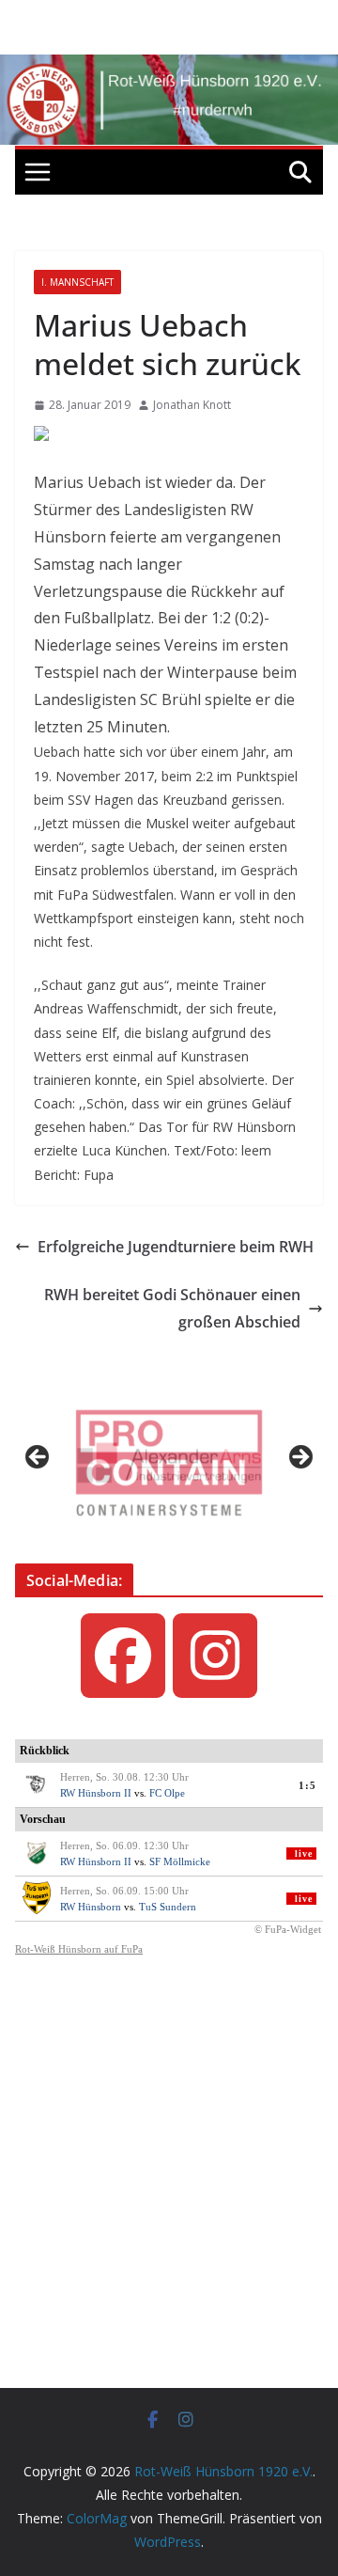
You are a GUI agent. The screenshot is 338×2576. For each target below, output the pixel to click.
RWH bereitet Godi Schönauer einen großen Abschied (172, 1308)
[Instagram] (215, 1656)
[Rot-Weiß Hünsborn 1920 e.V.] (169, 68)
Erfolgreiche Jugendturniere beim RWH (176, 1247)
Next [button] (300, 1458)
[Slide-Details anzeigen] (169, 1463)
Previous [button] (38, 1458)
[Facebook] (123, 1656)
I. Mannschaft (77, 282)
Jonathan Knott (192, 405)
